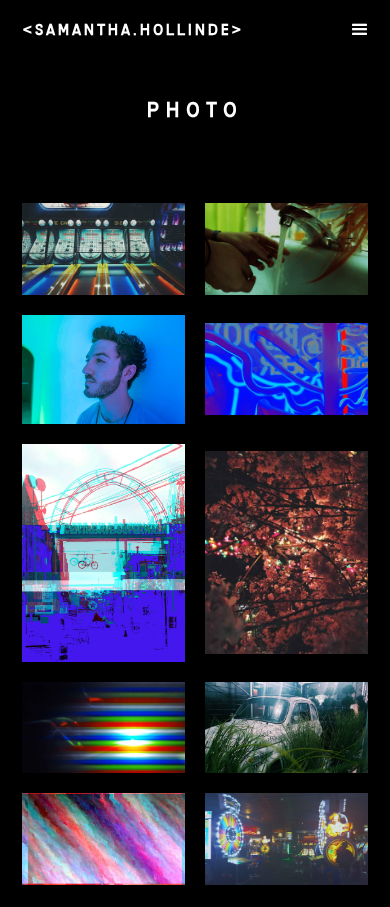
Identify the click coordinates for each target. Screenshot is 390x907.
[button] (360, 30)
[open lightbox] (103, 249)
